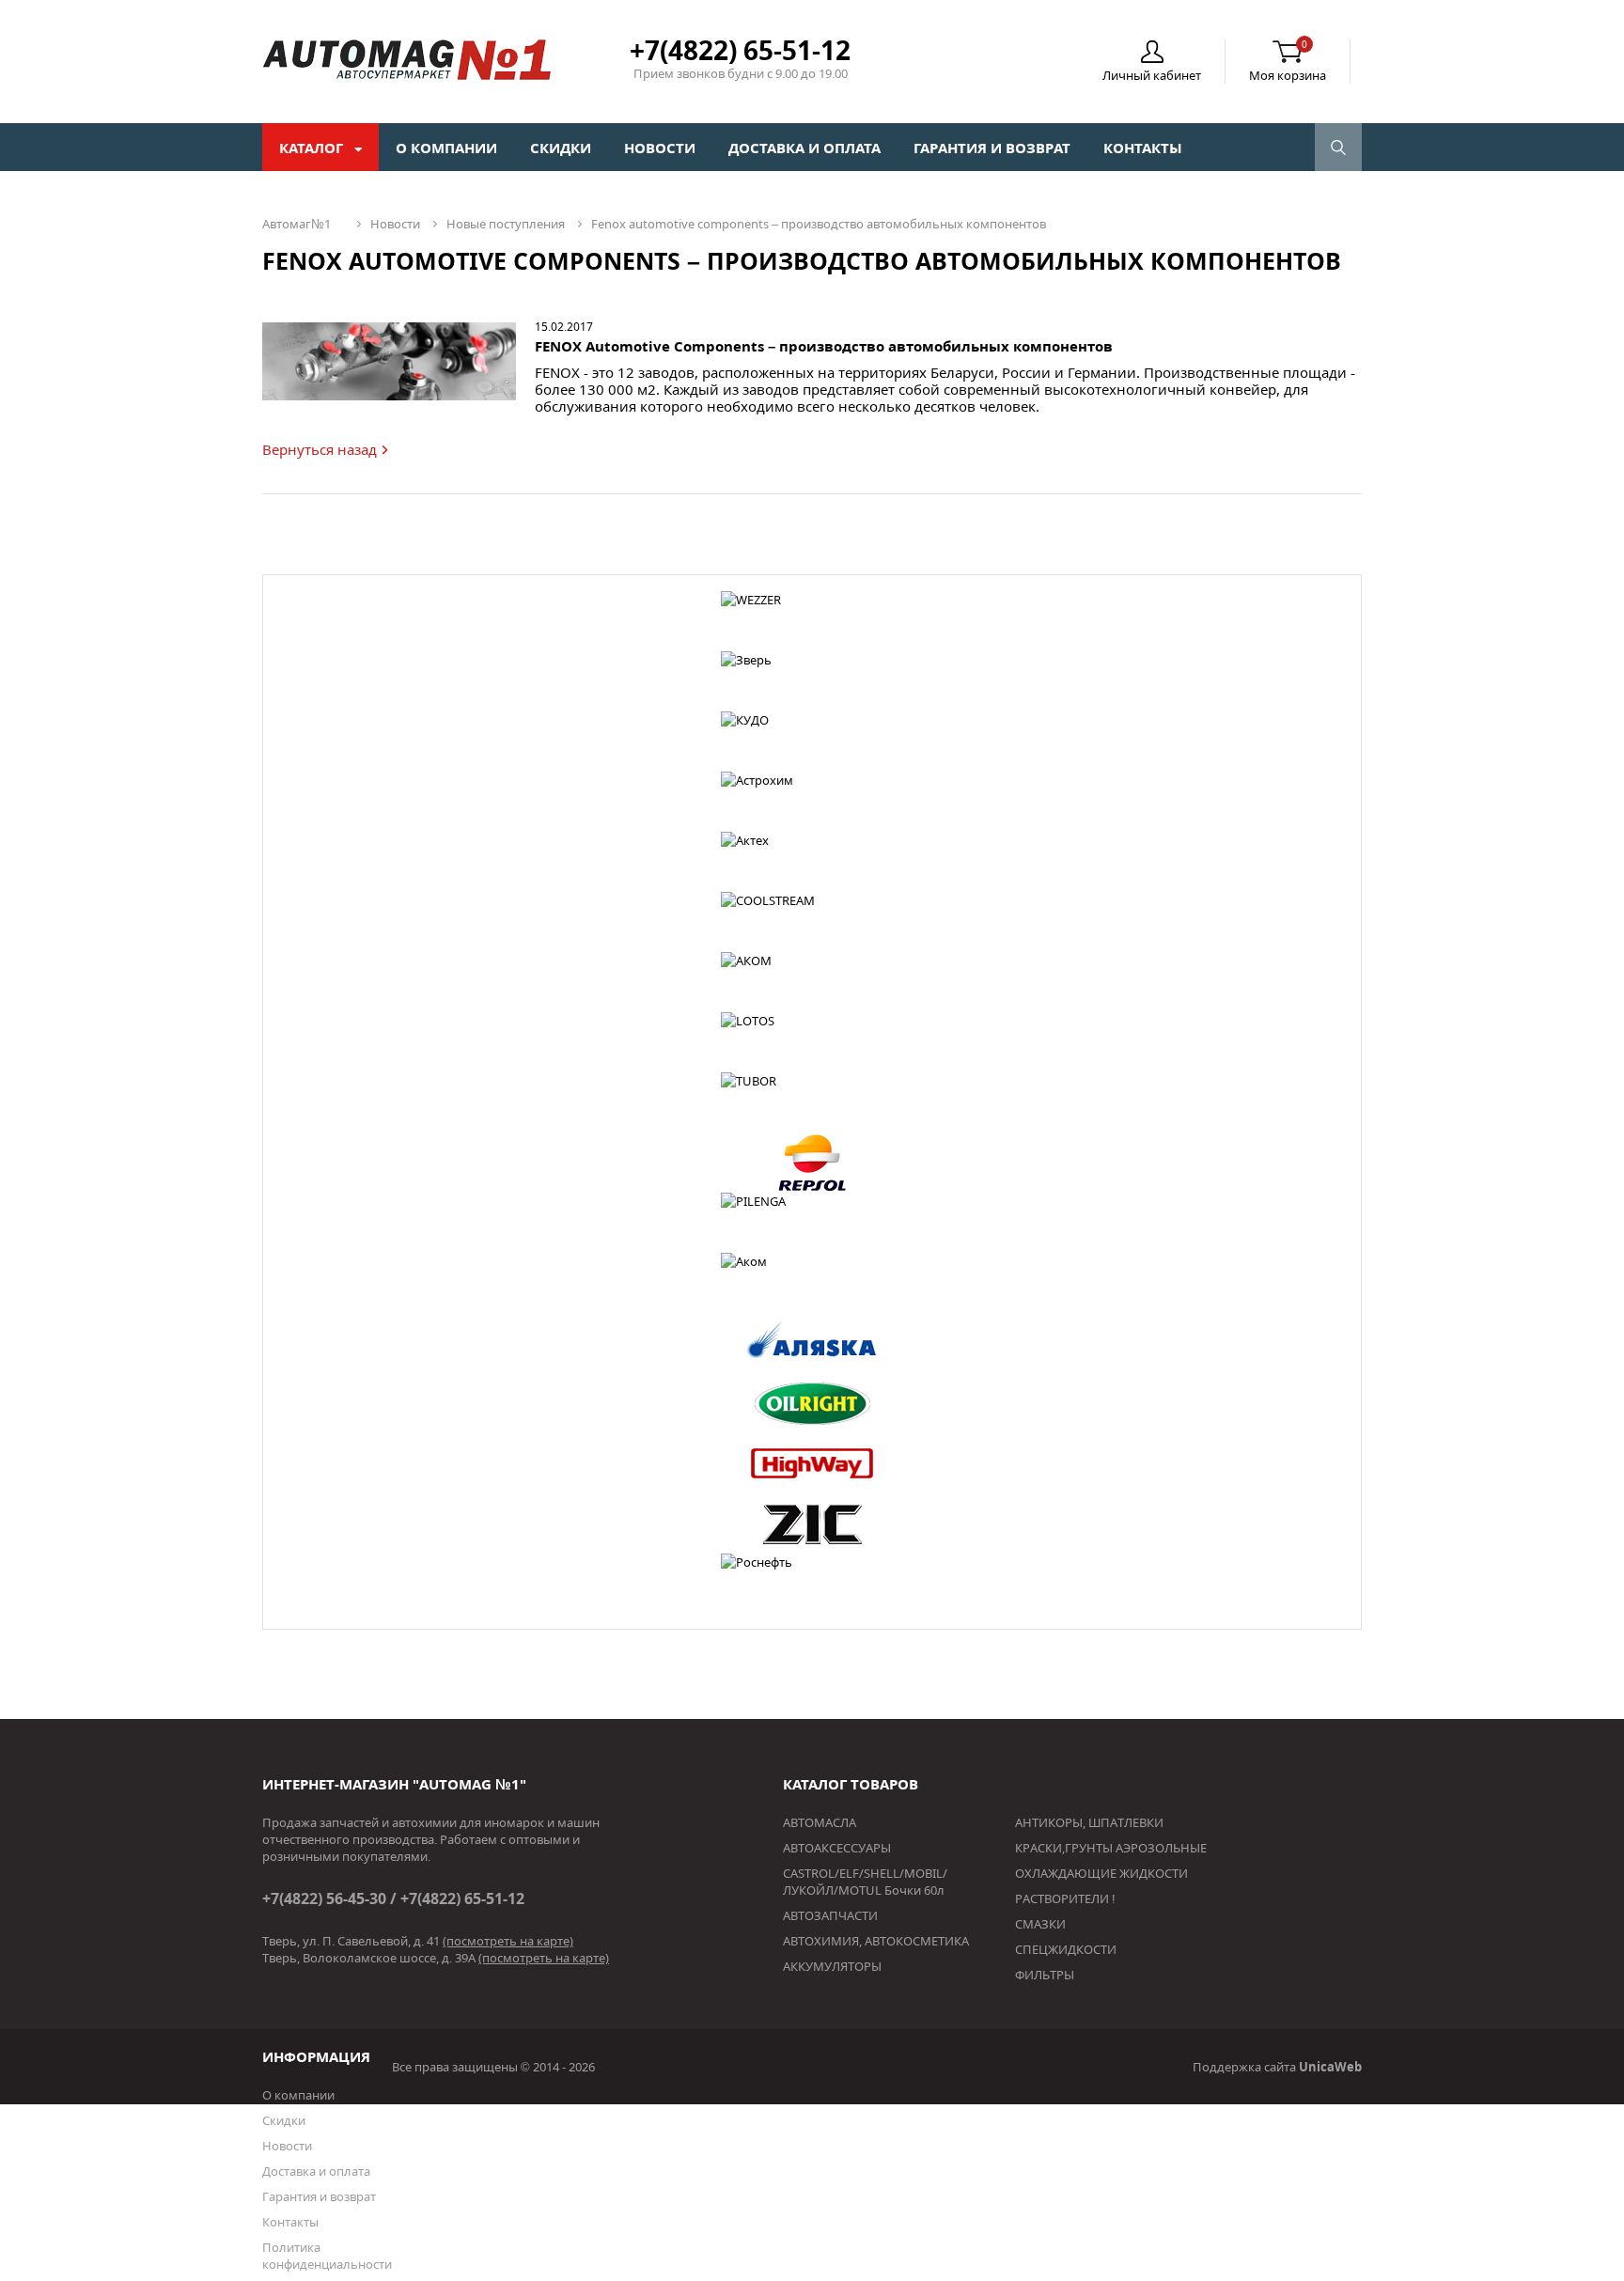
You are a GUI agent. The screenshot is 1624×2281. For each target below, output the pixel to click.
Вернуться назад (320, 449)
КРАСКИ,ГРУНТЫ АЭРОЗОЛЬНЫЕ (1111, 1848)
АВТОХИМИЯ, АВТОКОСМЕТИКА (876, 1941)
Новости (660, 148)
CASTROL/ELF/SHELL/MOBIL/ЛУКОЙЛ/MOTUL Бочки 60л (865, 1882)
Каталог (313, 148)
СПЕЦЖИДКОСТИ (1066, 1949)
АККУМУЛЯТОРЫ (832, 1966)
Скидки (561, 148)
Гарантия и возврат (992, 148)
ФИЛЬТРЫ (1045, 1975)
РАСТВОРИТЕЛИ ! (1065, 1898)
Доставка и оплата (804, 148)
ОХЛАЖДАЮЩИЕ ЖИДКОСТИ (1101, 1873)
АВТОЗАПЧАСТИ (830, 1915)
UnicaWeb (1330, 2067)
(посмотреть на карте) (508, 1941)
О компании (446, 148)
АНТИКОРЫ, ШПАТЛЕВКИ (1089, 1822)
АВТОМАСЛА (820, 1822)
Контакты (1143, 148)
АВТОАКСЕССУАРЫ (837, 1848)
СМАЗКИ (1040, 1924)
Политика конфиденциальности (327, 2256)
